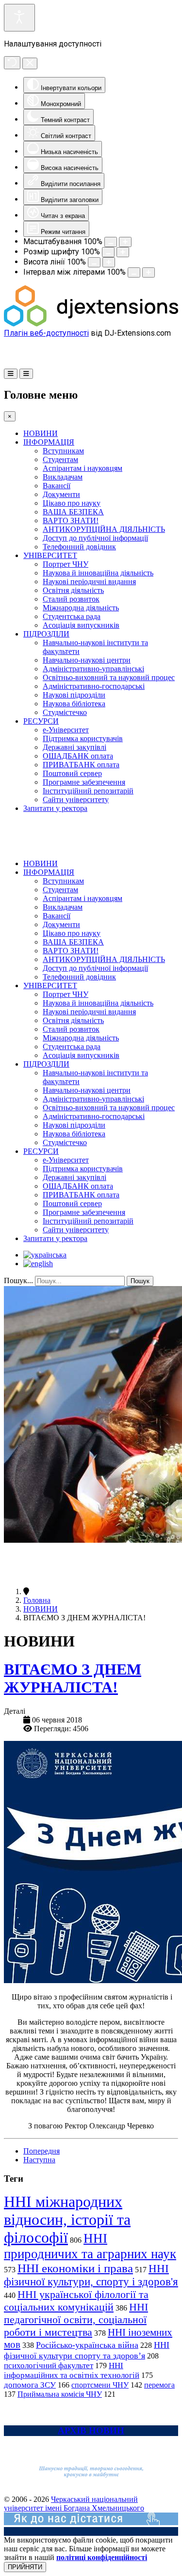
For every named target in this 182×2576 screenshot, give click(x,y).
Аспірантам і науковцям (83, 468)
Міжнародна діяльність (81, 608)
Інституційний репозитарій (88, 791)
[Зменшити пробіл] (134, 272)
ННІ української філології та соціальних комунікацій (76, 2301)
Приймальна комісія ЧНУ (60, 2394)
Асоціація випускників (81, 625)
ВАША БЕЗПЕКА (73, 512)
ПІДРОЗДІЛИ (46, 634)
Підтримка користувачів (83, 738)
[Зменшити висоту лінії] (94, 262)
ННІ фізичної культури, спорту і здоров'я (91, 2275)
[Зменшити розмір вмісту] (111, 242)
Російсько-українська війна (87, 2345)
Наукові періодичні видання (89, 582)
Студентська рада (72, 616)
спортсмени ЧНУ (100, 2385)
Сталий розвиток (71, 599)
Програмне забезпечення (84, 782)
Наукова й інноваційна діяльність (98, 573)
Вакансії (57, 486)
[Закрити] (30, 63)
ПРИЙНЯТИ (25, 2567)
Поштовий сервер (72, 773)
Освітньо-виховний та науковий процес (109, 677)
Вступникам (63, 451)
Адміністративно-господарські (94, 686)
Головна (37, 1600)
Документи (61, 494)
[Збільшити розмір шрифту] (123, 252)
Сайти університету (76, 799)
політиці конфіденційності (102, 2557)
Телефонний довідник (79, 547)
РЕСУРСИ (41, 721)
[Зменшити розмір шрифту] (108, 252)
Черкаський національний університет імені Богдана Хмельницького (74, 2504)
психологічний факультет (49, 2366)
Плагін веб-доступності (46, 333)
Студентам (60, 459)
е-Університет (66, 730)
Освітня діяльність (73, 590)
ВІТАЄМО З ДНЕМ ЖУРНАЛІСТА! (73, 1678)
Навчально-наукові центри (87, 660)
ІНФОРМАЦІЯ (49, 442)
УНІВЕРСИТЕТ (50, 555)
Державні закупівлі (74, 747)
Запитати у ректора (55, 808)
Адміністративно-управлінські (93, 669)
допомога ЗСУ (30, 2385)
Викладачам (63, 477)
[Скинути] (12, 63)
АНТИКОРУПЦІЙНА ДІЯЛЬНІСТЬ (104, 529)
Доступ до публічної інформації (95, 538)
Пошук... (18, 1280)
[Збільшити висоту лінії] (109, 262)
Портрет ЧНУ (66, 564)
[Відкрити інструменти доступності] (19, 18)
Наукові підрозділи (74, 695)
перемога (159, 2385)
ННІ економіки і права (75, 2268)
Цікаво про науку (72, 503)
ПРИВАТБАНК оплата (81, 765)
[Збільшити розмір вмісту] (125, 242)
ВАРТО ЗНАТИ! (71, 520)
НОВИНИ (41, 433)
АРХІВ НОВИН (91, 2430)
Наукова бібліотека (74, 704)
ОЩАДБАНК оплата (78, 756)
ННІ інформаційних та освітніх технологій (72, 2370)
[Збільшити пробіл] (149, 272)
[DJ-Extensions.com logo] (91, 324)
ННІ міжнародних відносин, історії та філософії (67, 2219)
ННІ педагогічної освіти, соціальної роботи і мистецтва (76, 2320)
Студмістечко (65, 712)
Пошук (140, 1281)
